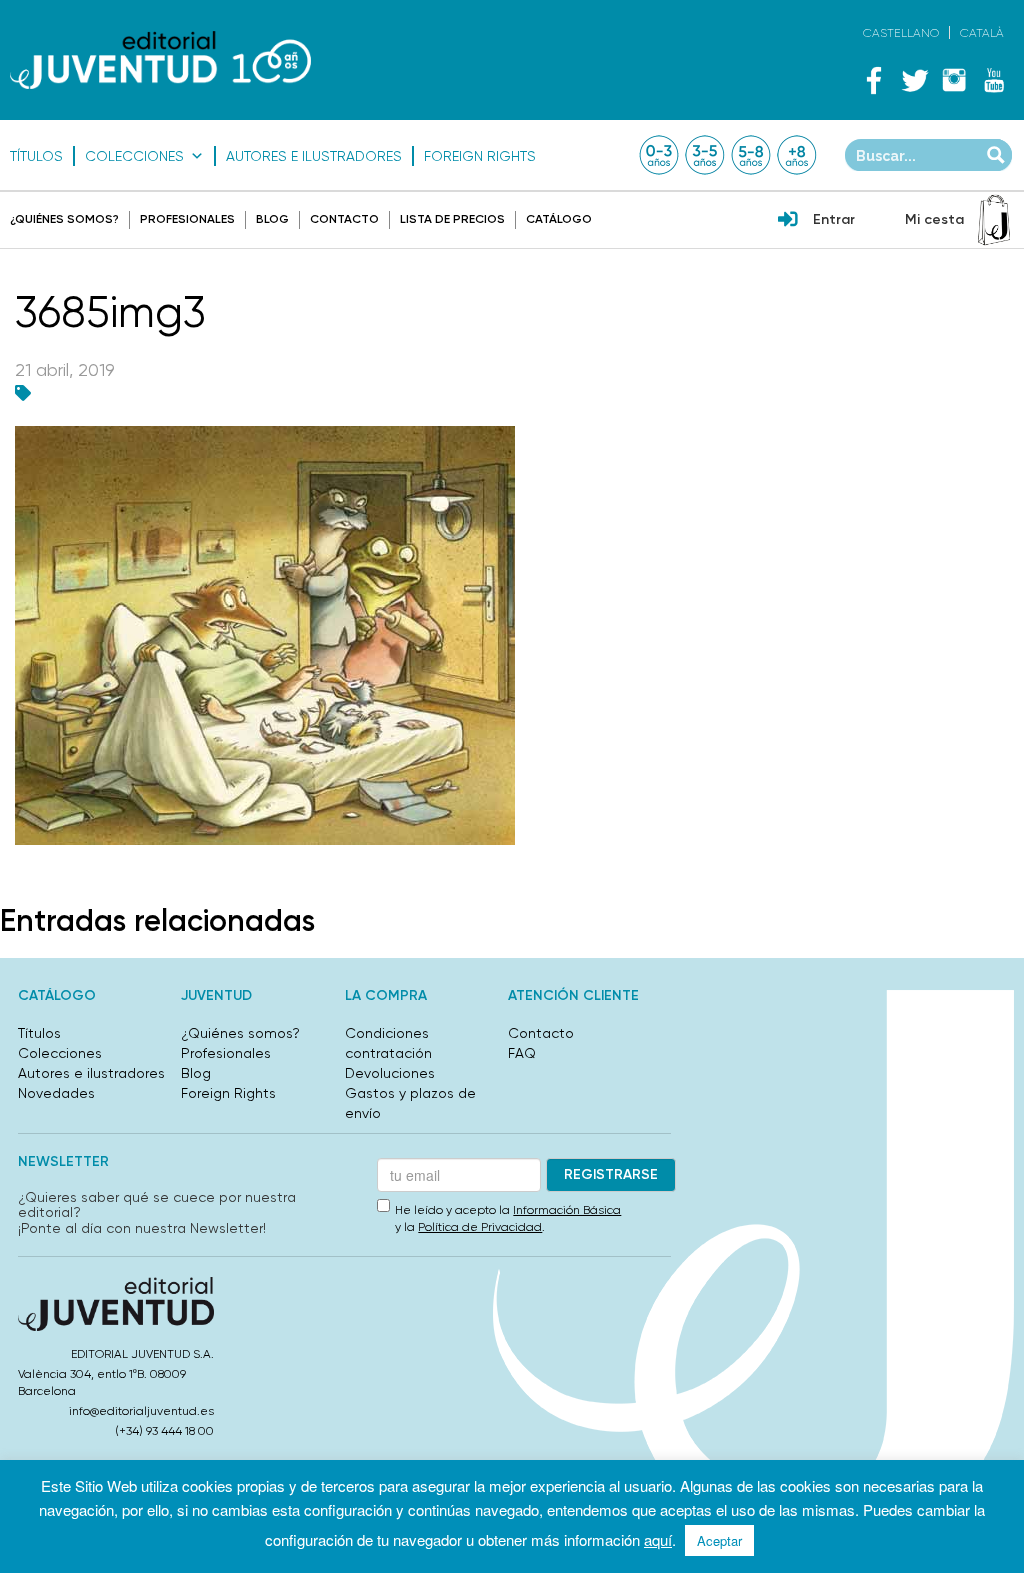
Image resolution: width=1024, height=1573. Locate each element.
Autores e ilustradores (314, 156)
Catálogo (559, 219)
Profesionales (187, 219)
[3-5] (705, 155)
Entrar (834, 219)
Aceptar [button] (719, 1540)
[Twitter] (914, 80)
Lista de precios (452, 219)
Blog (272, 219)
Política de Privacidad (480, 1227)
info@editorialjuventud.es (141, 1411)
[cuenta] (788, 221)
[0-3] (659, 155)
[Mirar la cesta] (994, 220)
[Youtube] (994, 80)
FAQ (522, 1053)
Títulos (36, 156)
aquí (658, 1539)
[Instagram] (954, 80)
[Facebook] (874, 80)
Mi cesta (934, 219)
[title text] (160, 59)
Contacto (344, 219)
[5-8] (751, 155)
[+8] (797, 155)
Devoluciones (390, 1073)
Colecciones (134, 156)
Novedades (56, 1093)
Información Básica (567, 1210)
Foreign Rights (480, 156)
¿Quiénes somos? (64, 219)
